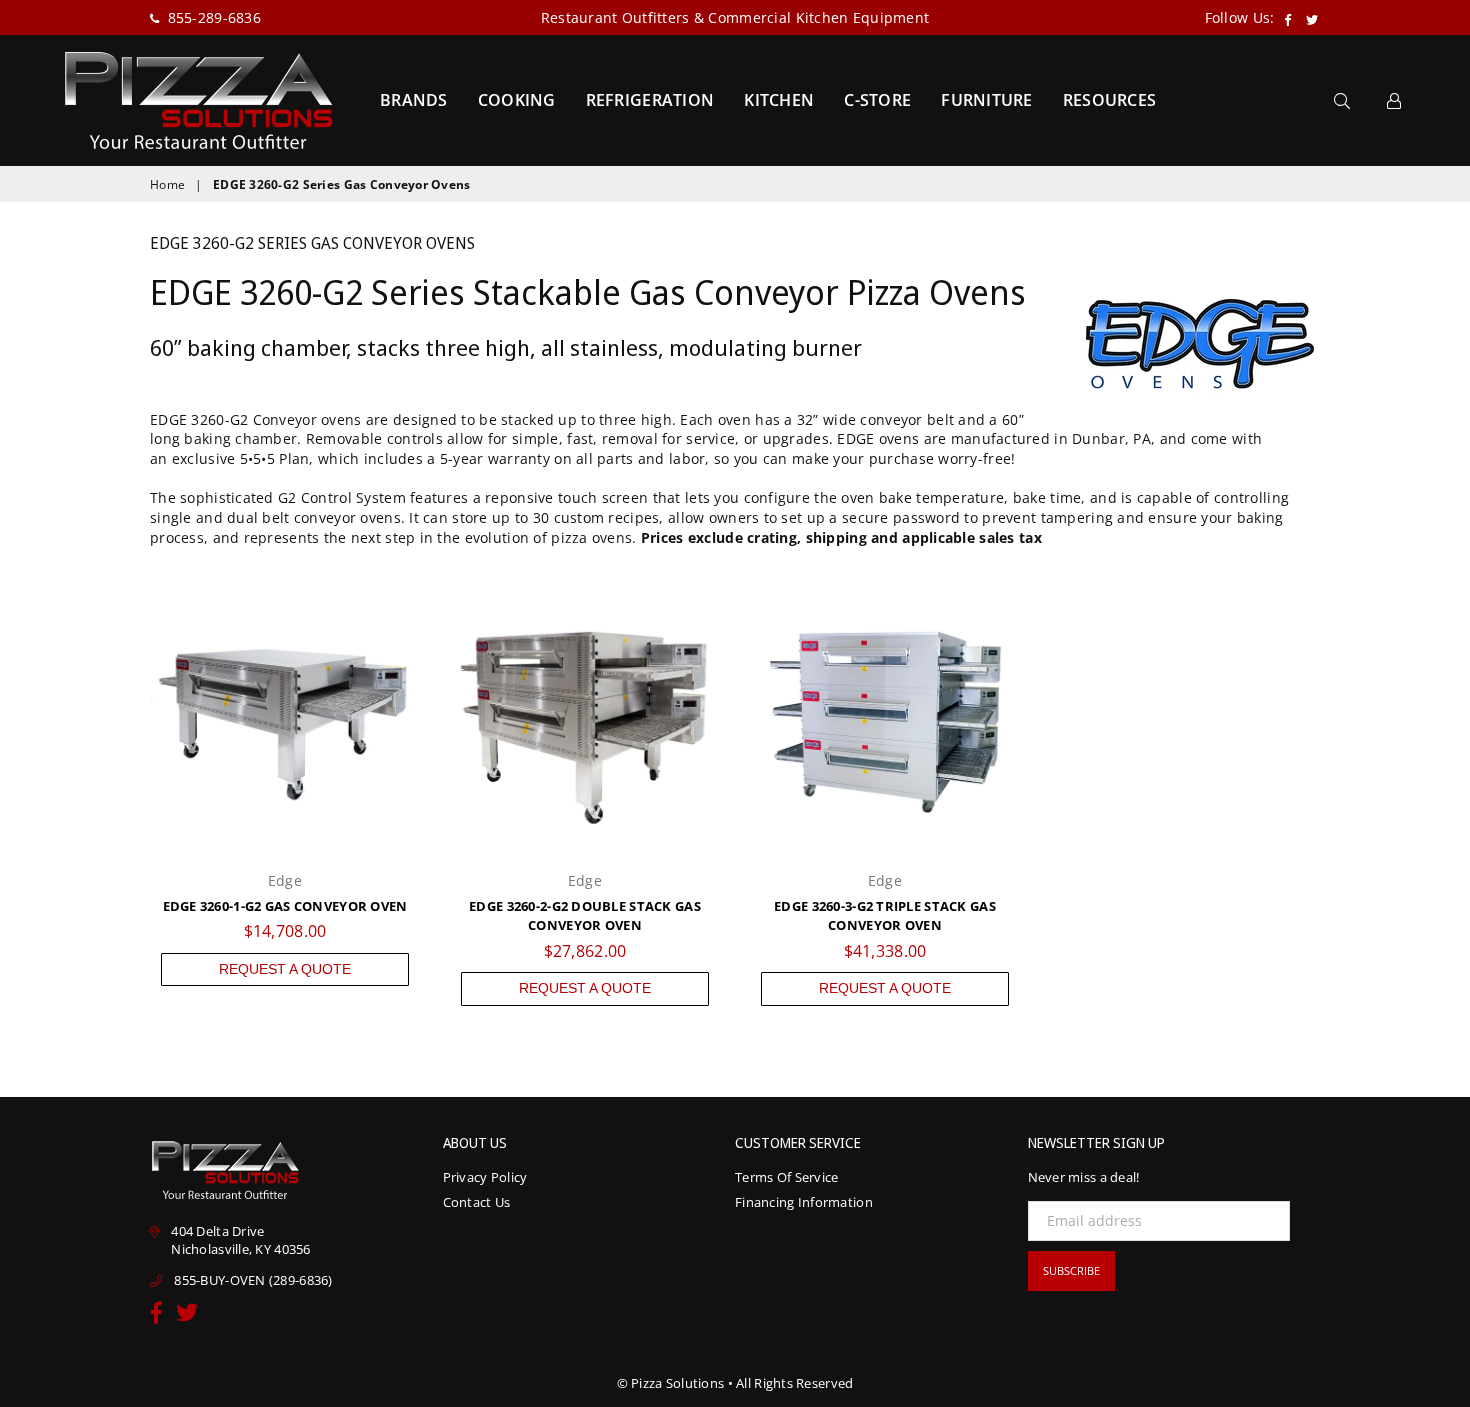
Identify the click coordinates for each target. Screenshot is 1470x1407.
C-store (877, 100)
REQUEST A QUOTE (285, 969)
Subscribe (1071, 1270)
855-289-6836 (212, 17)
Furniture (987, 100)
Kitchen (779, 100)
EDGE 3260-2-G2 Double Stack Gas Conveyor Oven (585, 916)
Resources (1110, 100)
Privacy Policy (485, 1177)
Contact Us (477, 1202)
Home (167, 185)
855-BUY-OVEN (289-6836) (253, 1280)
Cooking (517, 100)
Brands (414, 100)
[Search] (1342, 100)
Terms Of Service (786, 1177)
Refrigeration (650, 100)
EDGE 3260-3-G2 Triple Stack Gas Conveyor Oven (885, 916)
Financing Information (804, 1202)
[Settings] (1394, 100)
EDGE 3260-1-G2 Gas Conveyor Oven (285, 906)
